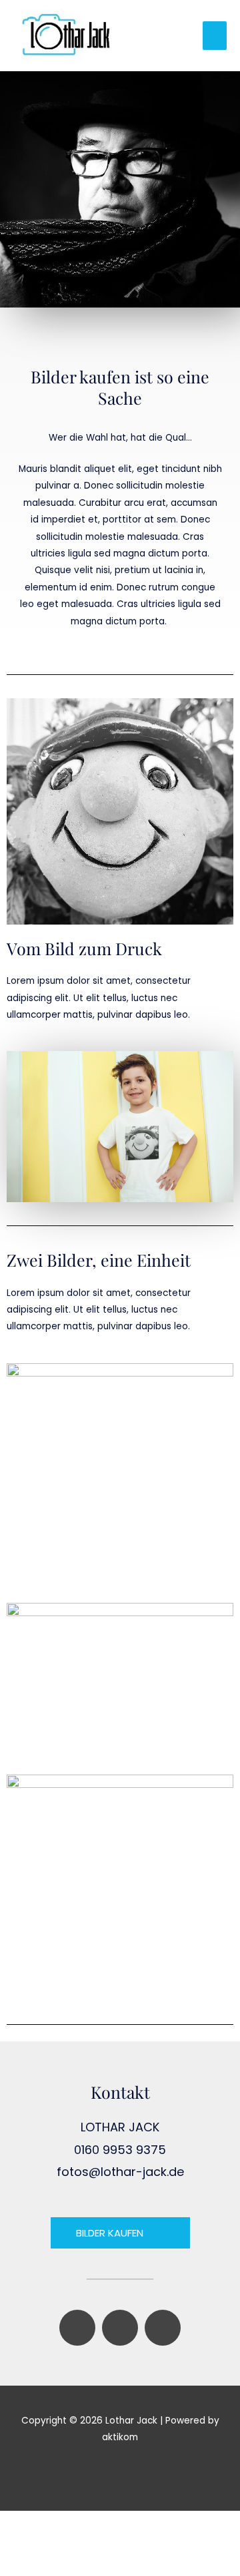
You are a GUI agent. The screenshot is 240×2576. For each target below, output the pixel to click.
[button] (120, 2472)
